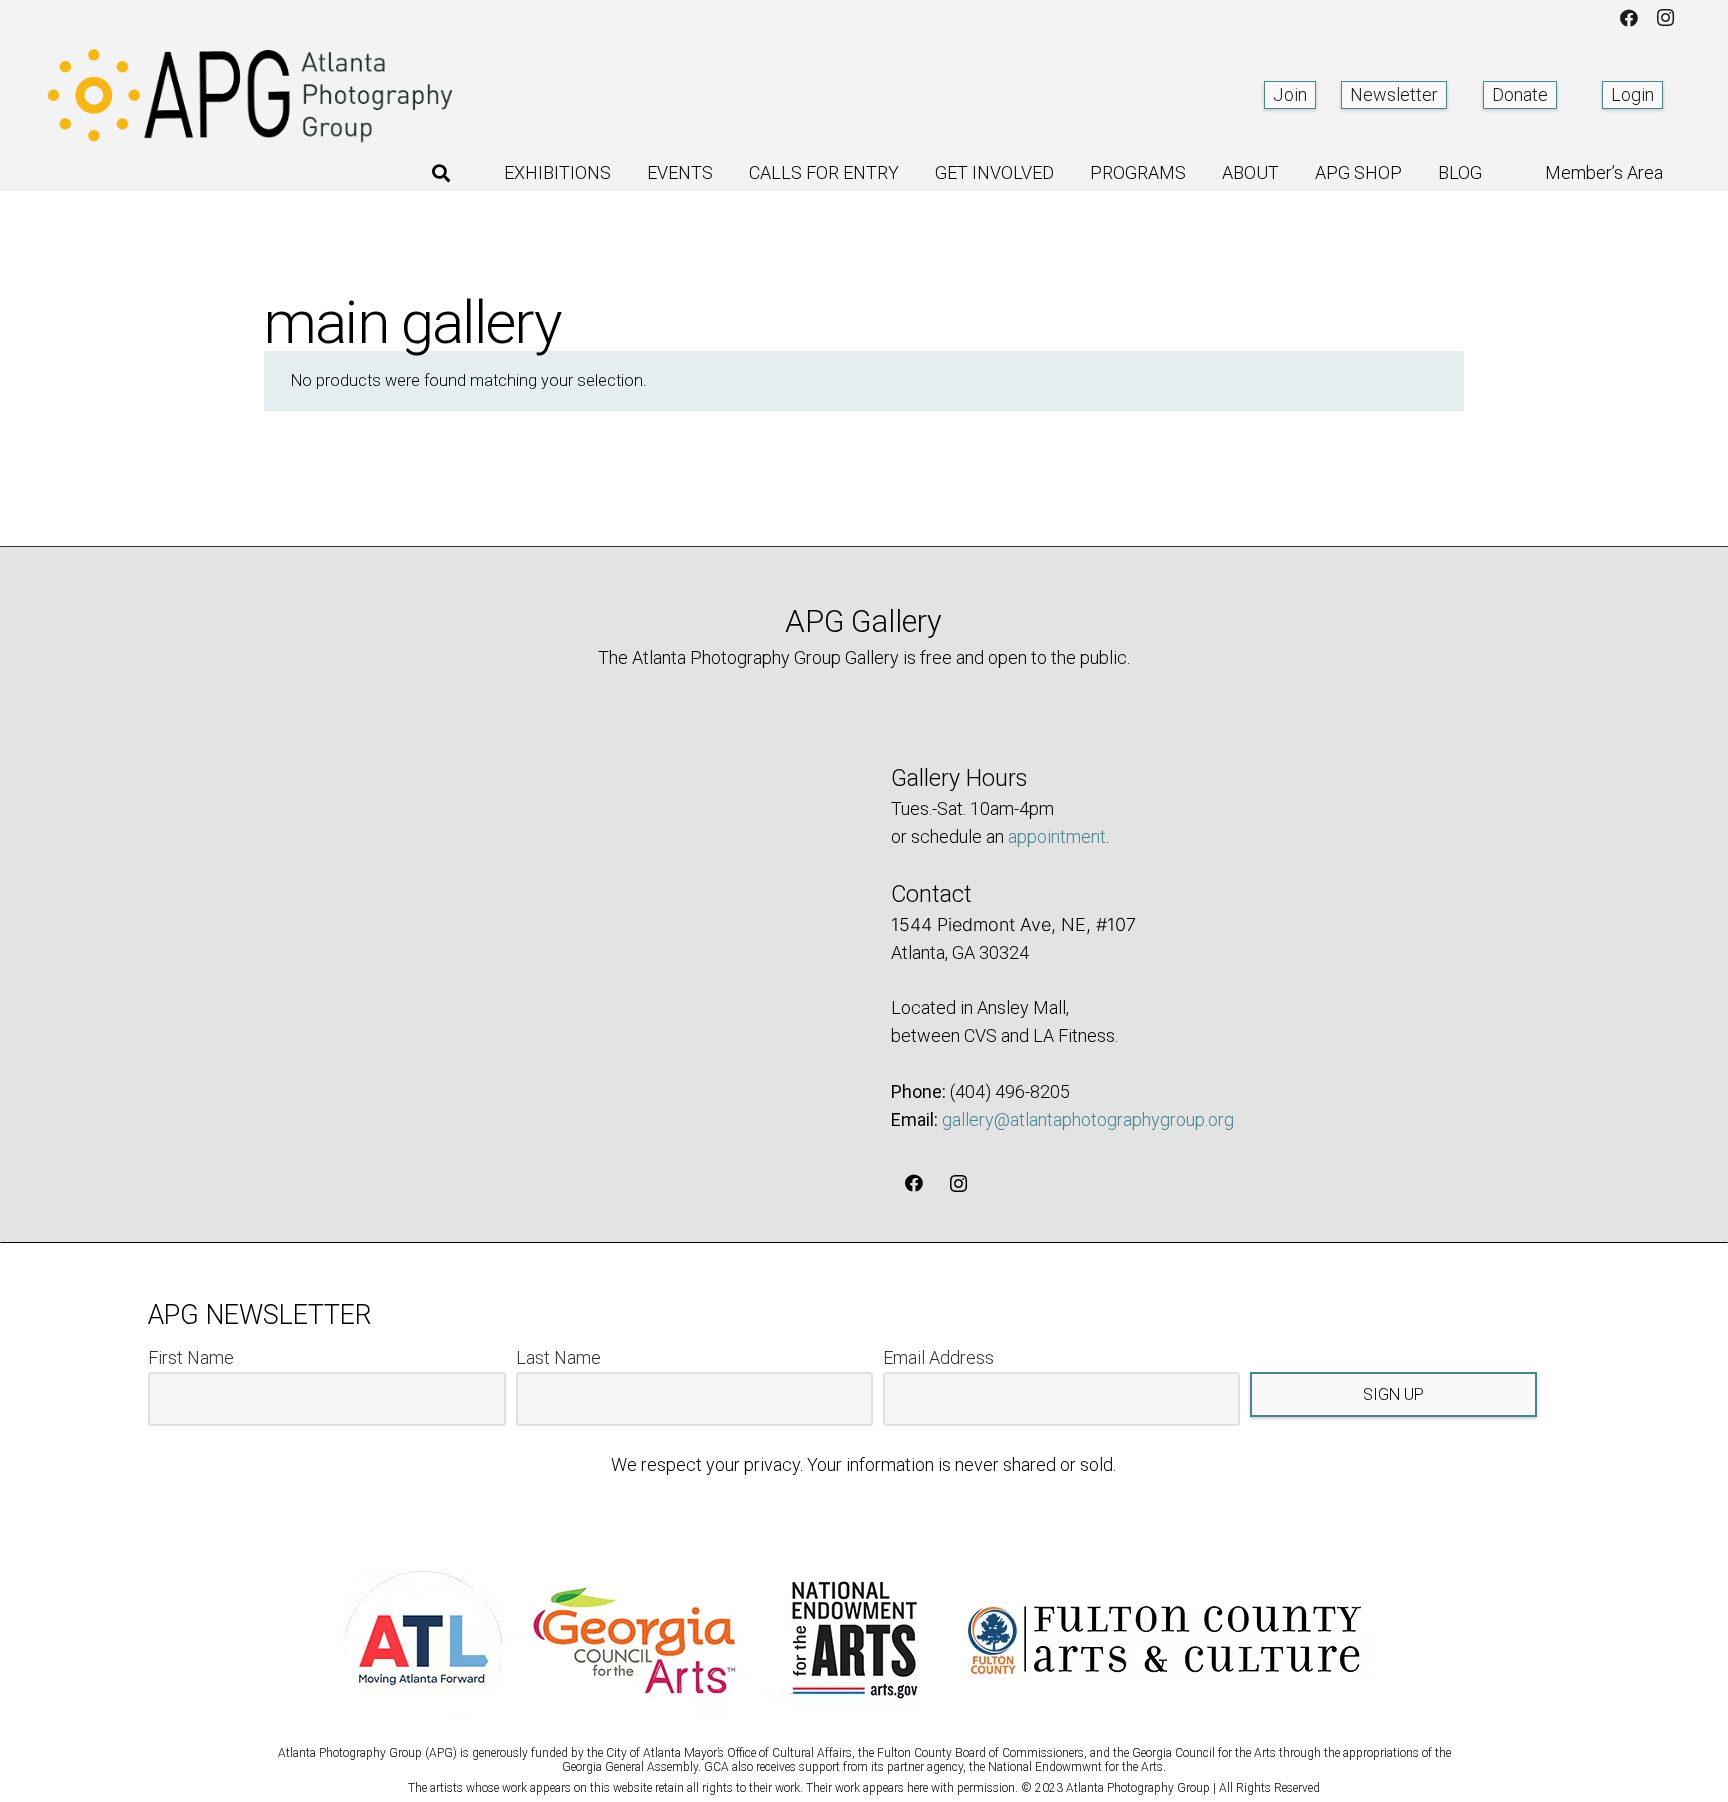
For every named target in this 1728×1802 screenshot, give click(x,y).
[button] (441, 173)
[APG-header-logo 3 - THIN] (251, 95)
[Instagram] (1665, 18)
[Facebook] (1629, 18)
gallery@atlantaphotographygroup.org (1088, 1119)
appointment (1057, 836)
